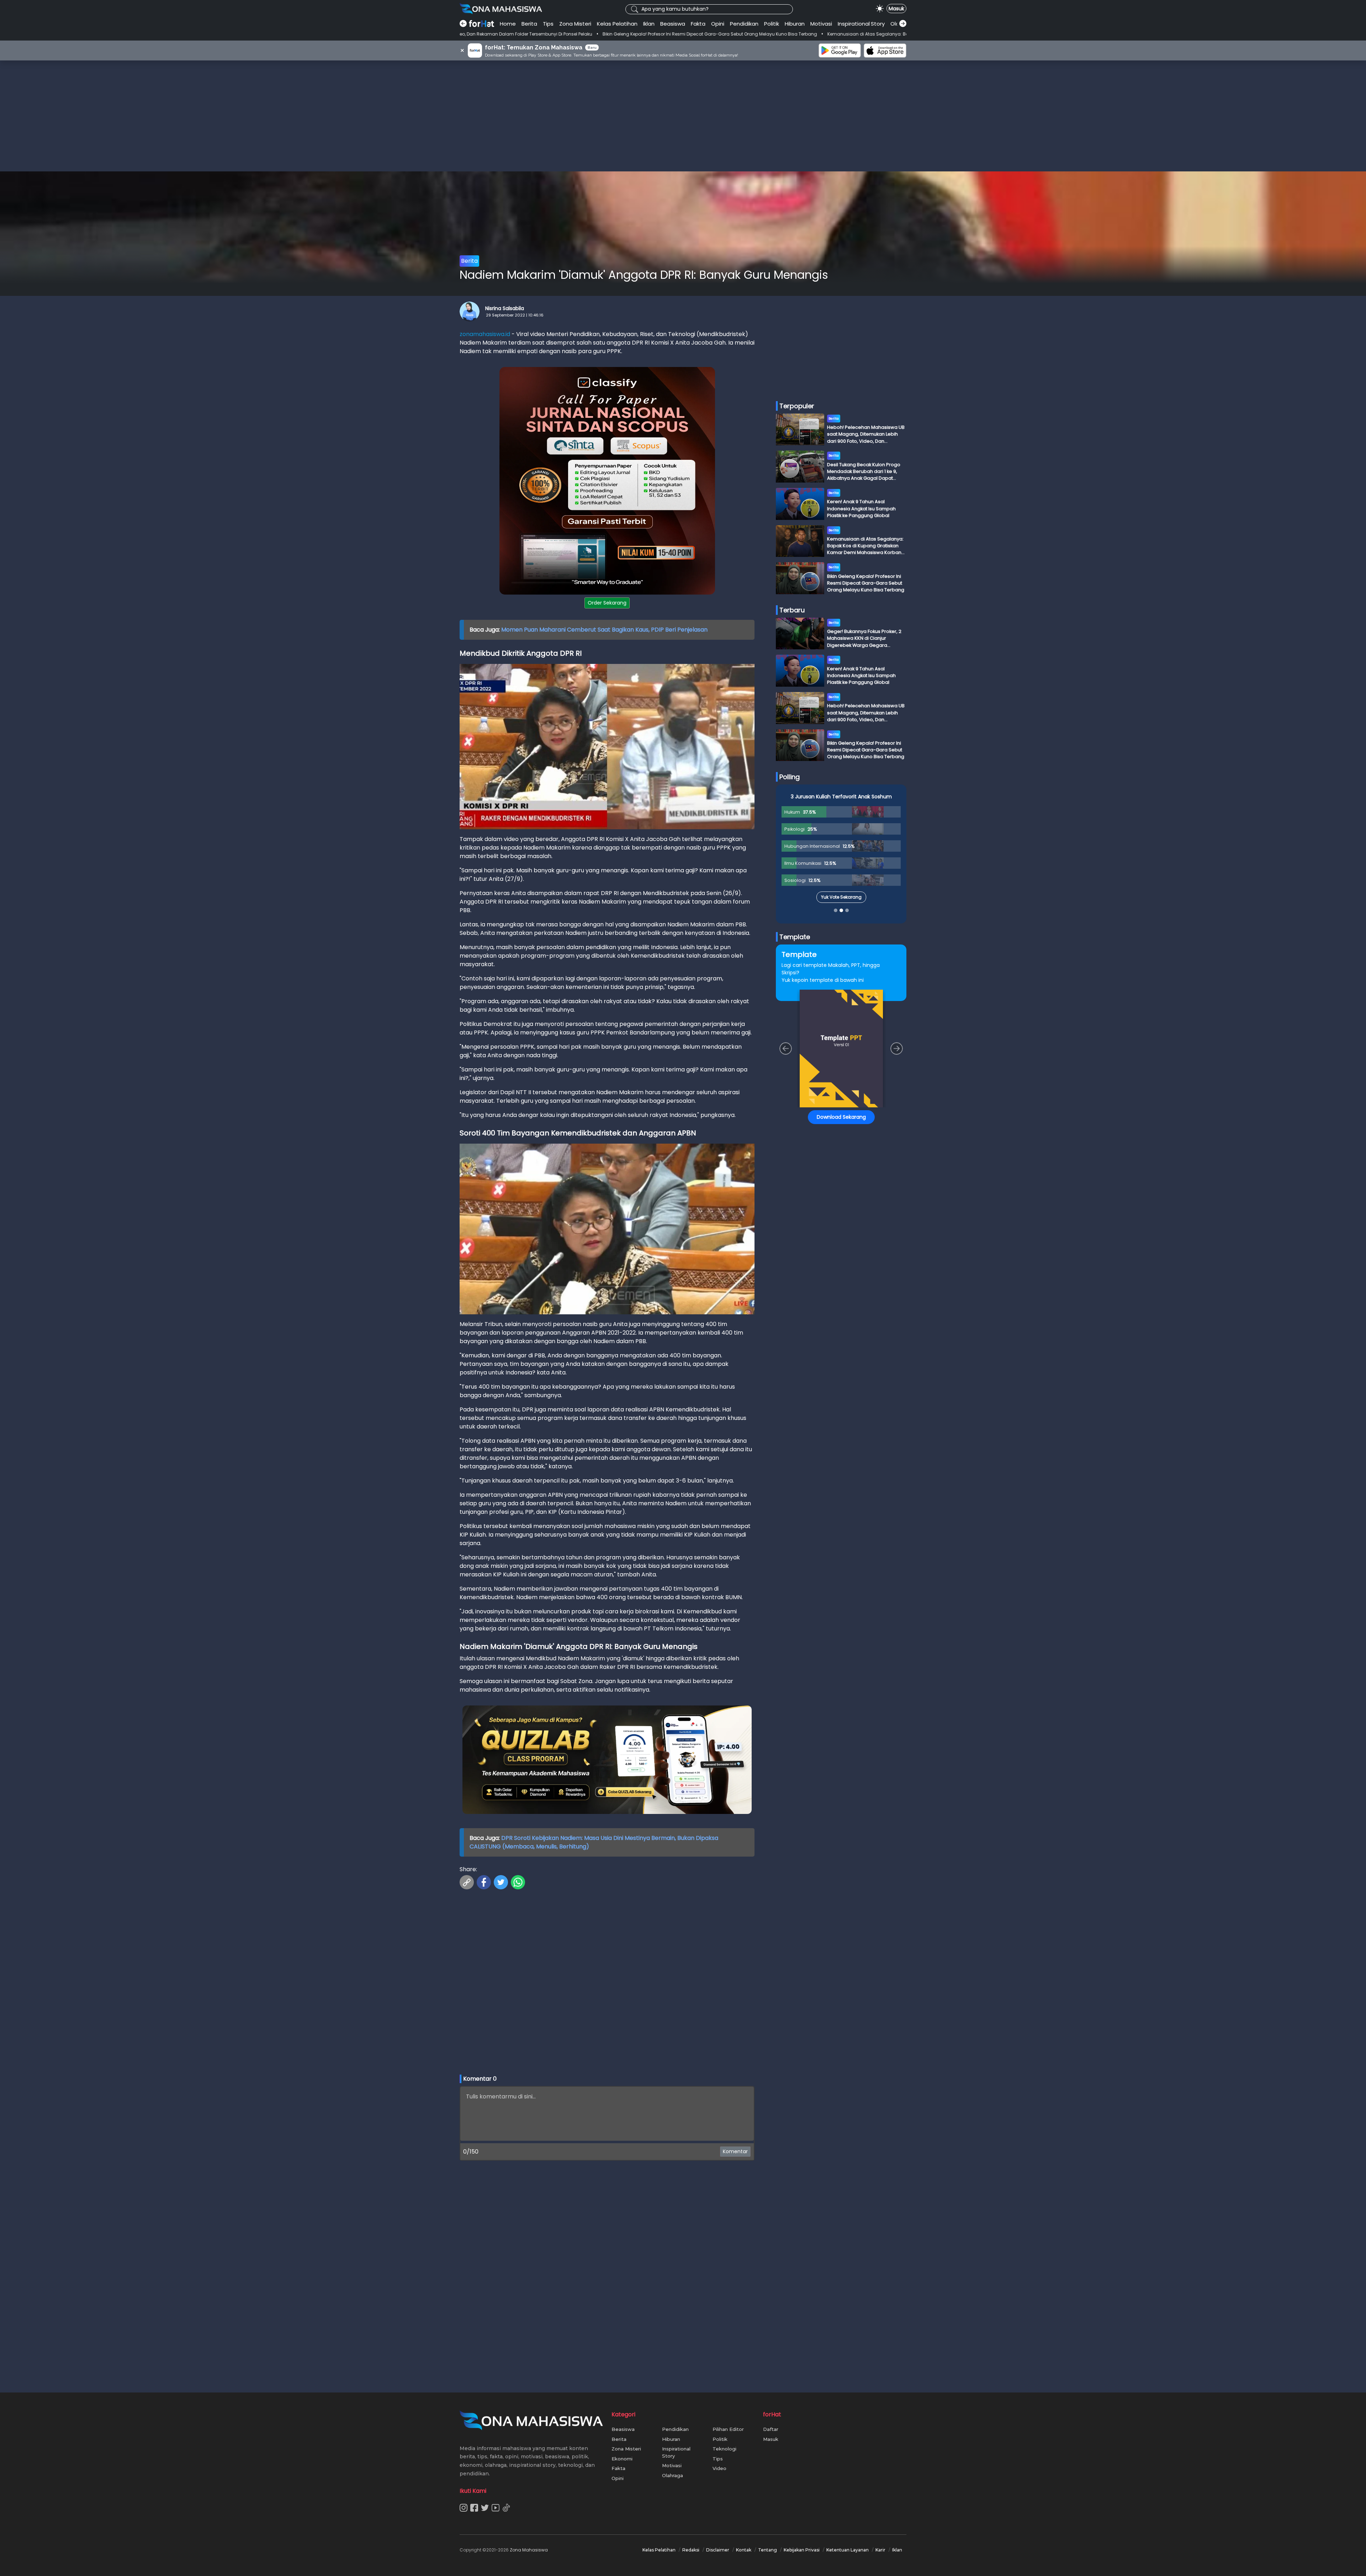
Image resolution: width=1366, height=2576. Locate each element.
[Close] (819, 1238)
